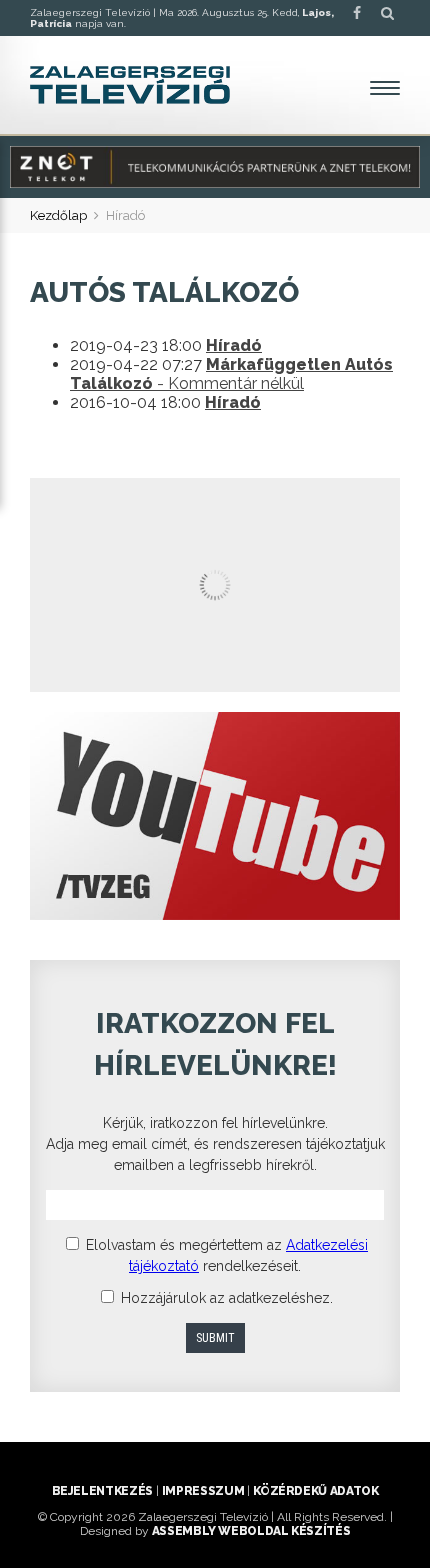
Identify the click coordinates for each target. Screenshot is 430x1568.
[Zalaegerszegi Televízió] (130, 85)
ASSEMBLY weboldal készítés (251, 1531)
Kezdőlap (58, 215)
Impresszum (203, 1491)
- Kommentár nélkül (231, 374)
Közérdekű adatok (315, 1491)
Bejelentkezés (102, 1491)
